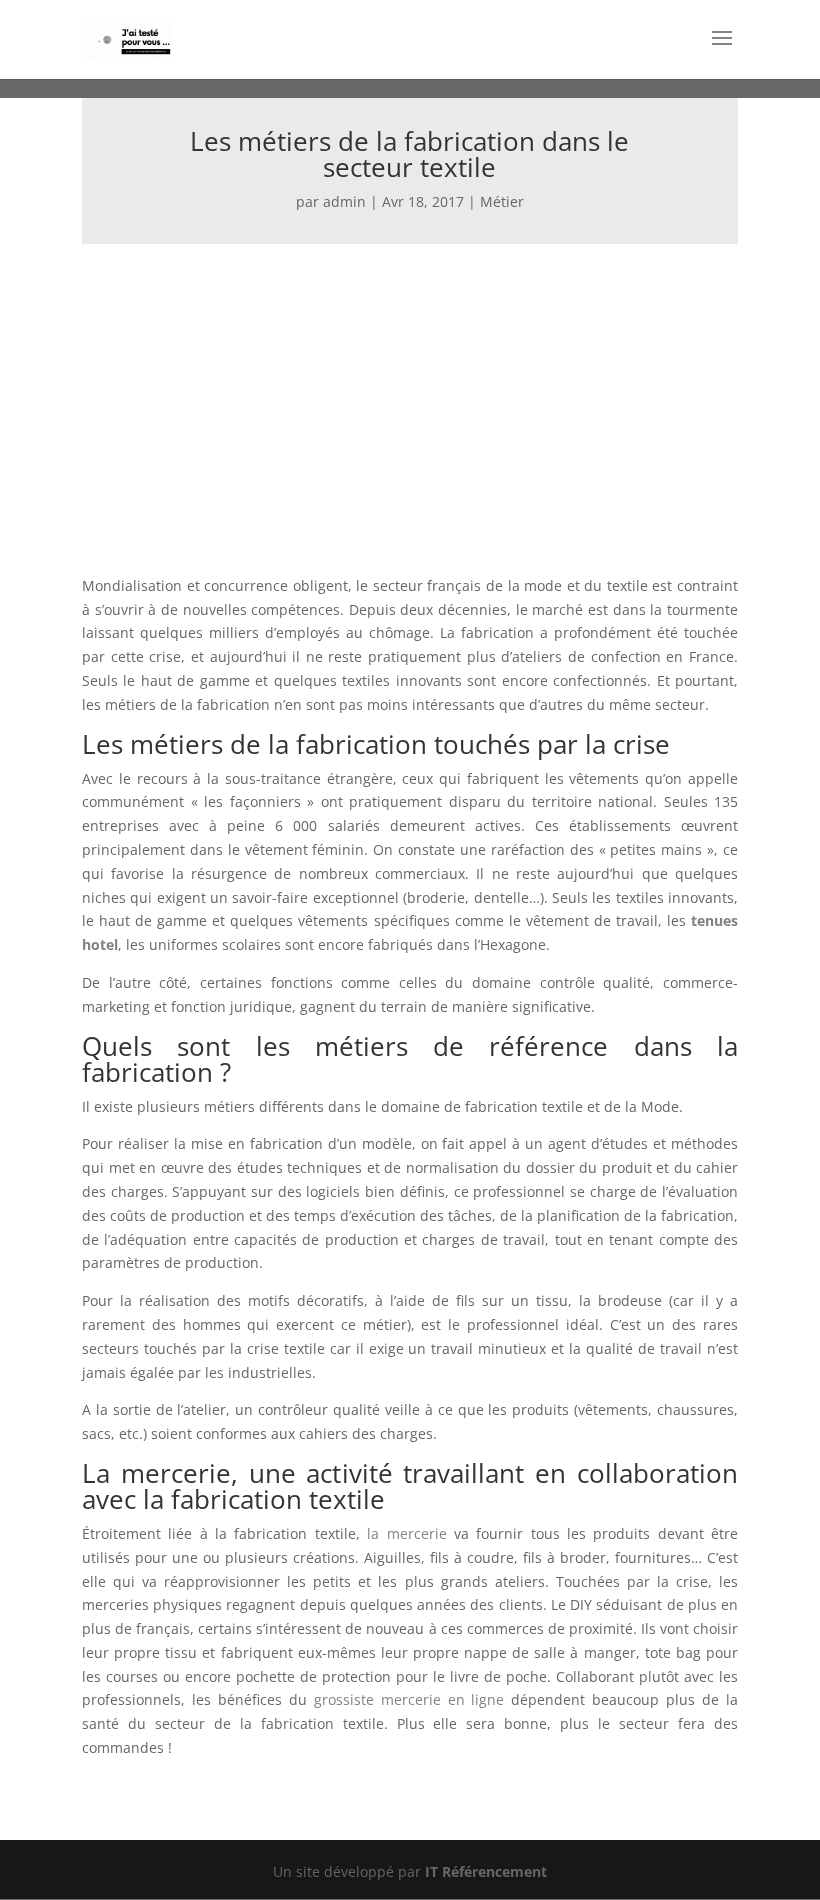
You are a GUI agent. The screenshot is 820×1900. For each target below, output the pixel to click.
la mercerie (406, 1533)
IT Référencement (486, 1871)
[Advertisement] (410, 394)
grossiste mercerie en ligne (409, 1699)
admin (344, 201)
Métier (502, 201)
